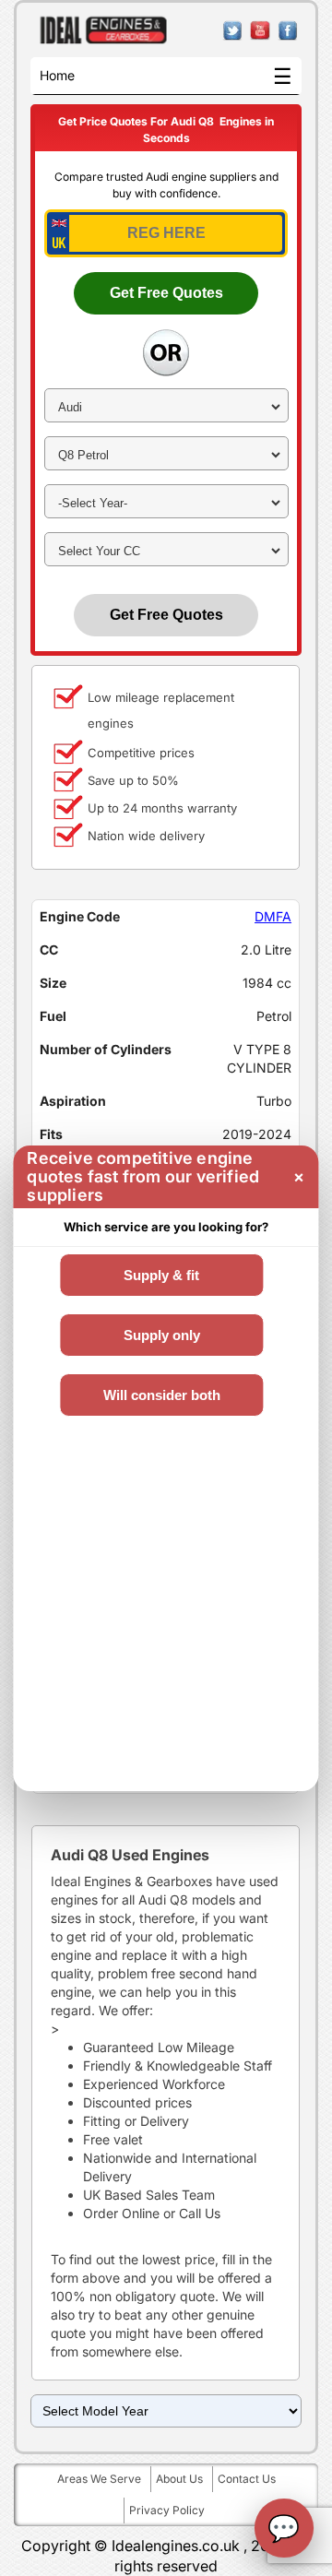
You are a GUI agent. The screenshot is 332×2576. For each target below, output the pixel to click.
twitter (233, 31)
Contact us (247, 2479)
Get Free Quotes (166, 293)
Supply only (162, 1335)
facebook (288, 31)
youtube (261, 31)
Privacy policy (167, 2510)
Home (57, 75)
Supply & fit (161, 1275)
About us (179, 2479)
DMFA (273, 916)
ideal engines (104, 30)
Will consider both (162, 1395)
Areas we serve (99, 2479)
